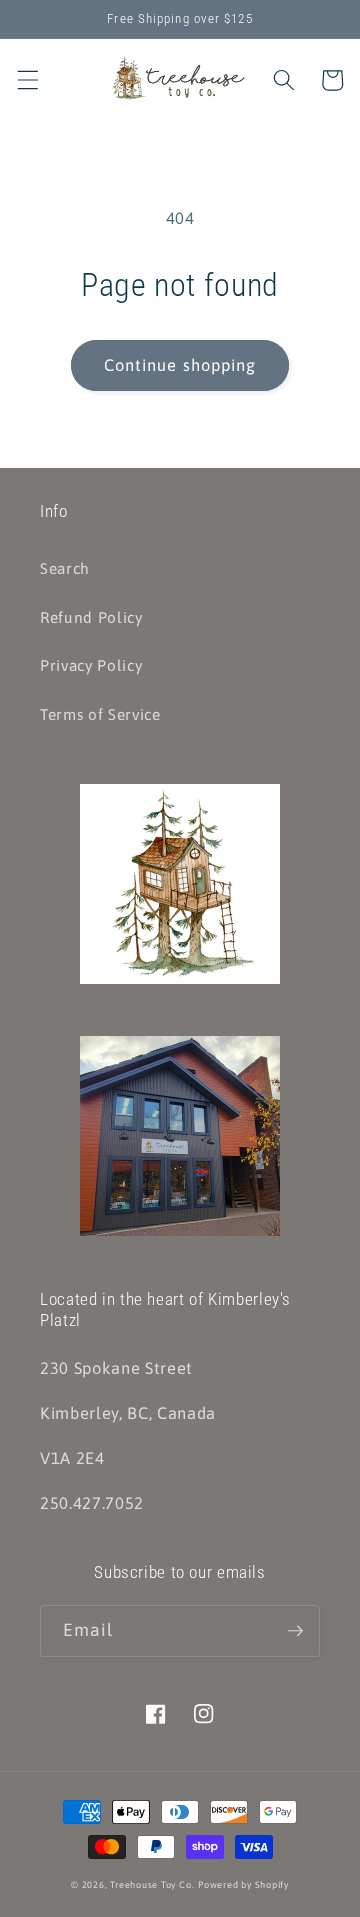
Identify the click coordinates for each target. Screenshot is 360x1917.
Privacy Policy (91, 665)
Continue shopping (180, 365)
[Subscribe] (295, 1631)
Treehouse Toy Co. (152, 1884)
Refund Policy (91, 617)
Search (65, 568)
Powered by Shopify (243, 1884)
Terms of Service (100, 714)
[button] (27, 80)
